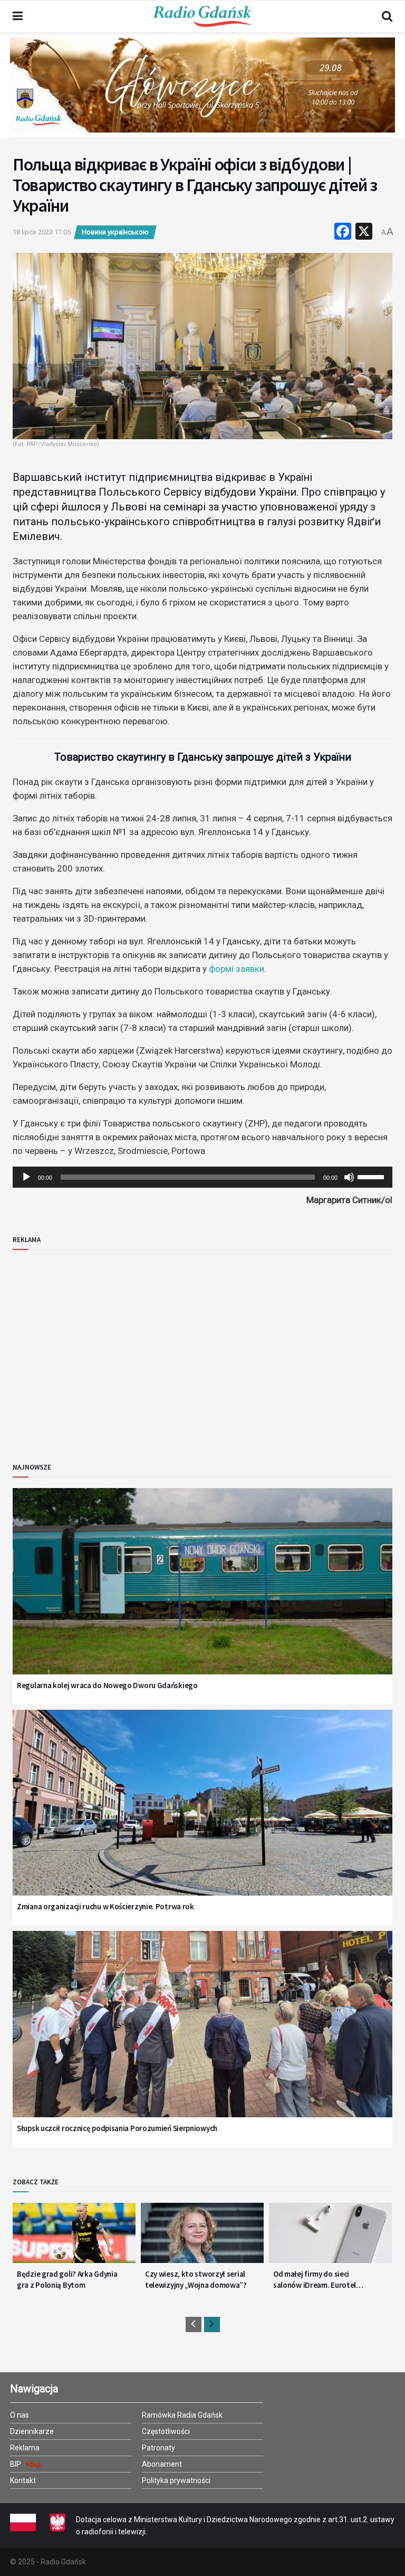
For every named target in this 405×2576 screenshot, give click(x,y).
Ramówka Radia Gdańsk (182, 2415)
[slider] (372, 1176)
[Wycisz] (349, 1177)
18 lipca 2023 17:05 (42, 232)
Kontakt (23, 2480)
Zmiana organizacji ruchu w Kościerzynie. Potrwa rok (105, 1906)
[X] (364, 233)
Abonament (162, 2464)
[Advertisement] (100, 1348)
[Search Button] (387, 16)
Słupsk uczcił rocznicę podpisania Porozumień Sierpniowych (117, 2128)
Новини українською (115, 232)
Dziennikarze (32, 2431)
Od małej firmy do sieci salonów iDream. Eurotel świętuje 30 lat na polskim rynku (316, 2280)
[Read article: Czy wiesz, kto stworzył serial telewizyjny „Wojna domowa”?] (202, 2237)
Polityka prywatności (176, 2480)
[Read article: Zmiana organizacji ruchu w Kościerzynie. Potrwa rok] (202, 1816)
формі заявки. (238, 969)
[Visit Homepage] (202, 16)
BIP (16, 2464)
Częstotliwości (166, 2431)
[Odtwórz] (26, 1177)
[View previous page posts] (194, 2324)
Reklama (25, 2448)
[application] (202, 1177)
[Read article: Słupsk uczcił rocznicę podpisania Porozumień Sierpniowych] (202, 2037)
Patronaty (158, 2448)
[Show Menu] (18, 16)
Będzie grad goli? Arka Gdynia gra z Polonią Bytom (67, 2279)
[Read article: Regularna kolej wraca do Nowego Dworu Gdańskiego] (202, 1594)
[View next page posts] (212, 2324)
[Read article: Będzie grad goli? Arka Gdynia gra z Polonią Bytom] (74, 2237)
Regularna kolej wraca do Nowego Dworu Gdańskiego (107, 1685)
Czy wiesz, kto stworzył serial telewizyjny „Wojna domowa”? (196, 2279)
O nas (20, 2415)
